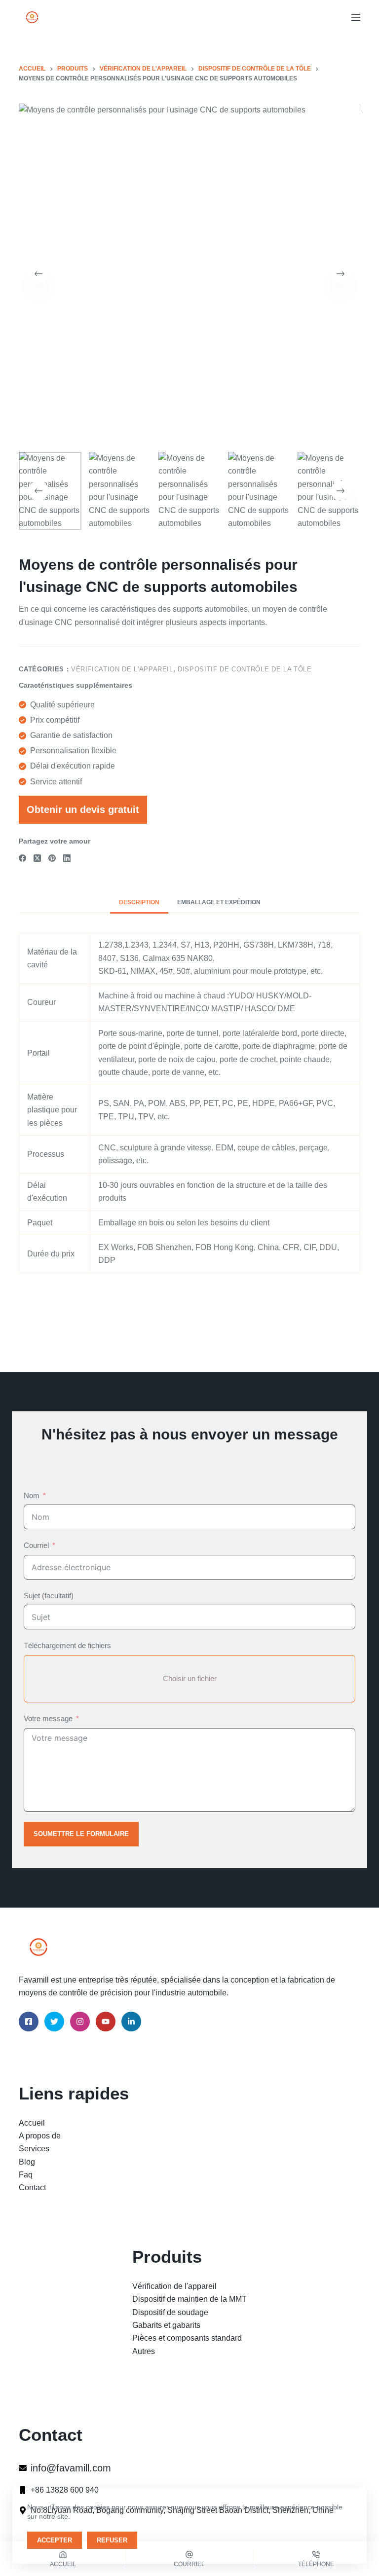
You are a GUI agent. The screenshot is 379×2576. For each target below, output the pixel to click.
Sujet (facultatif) (49, 1596)
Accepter (55, 2540)
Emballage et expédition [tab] (219, 902)
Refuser (112, 2540)
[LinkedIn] (67, 858)
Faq (26, 2175)
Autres (144, 2351)
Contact (32, 2188)
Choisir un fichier (190, 1678)
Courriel (36, 1545)
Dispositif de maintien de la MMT (189, 2299)
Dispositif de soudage (170, 2312)
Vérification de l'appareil (122, 669)
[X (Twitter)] (37, 858)
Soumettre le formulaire (81, 1834)
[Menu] (356, 17)
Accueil (32, 2123)
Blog (27, 2162)
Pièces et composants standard (187, 2338)
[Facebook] (22, 858)
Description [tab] (139, 902)
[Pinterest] (52, 858)
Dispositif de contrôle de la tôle (245, 669)
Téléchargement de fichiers (67, 1645)
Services (34, 2149)
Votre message (48, 1718)
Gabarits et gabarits (166, 2325)
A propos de (40, 2136)
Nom (32, 1495)
